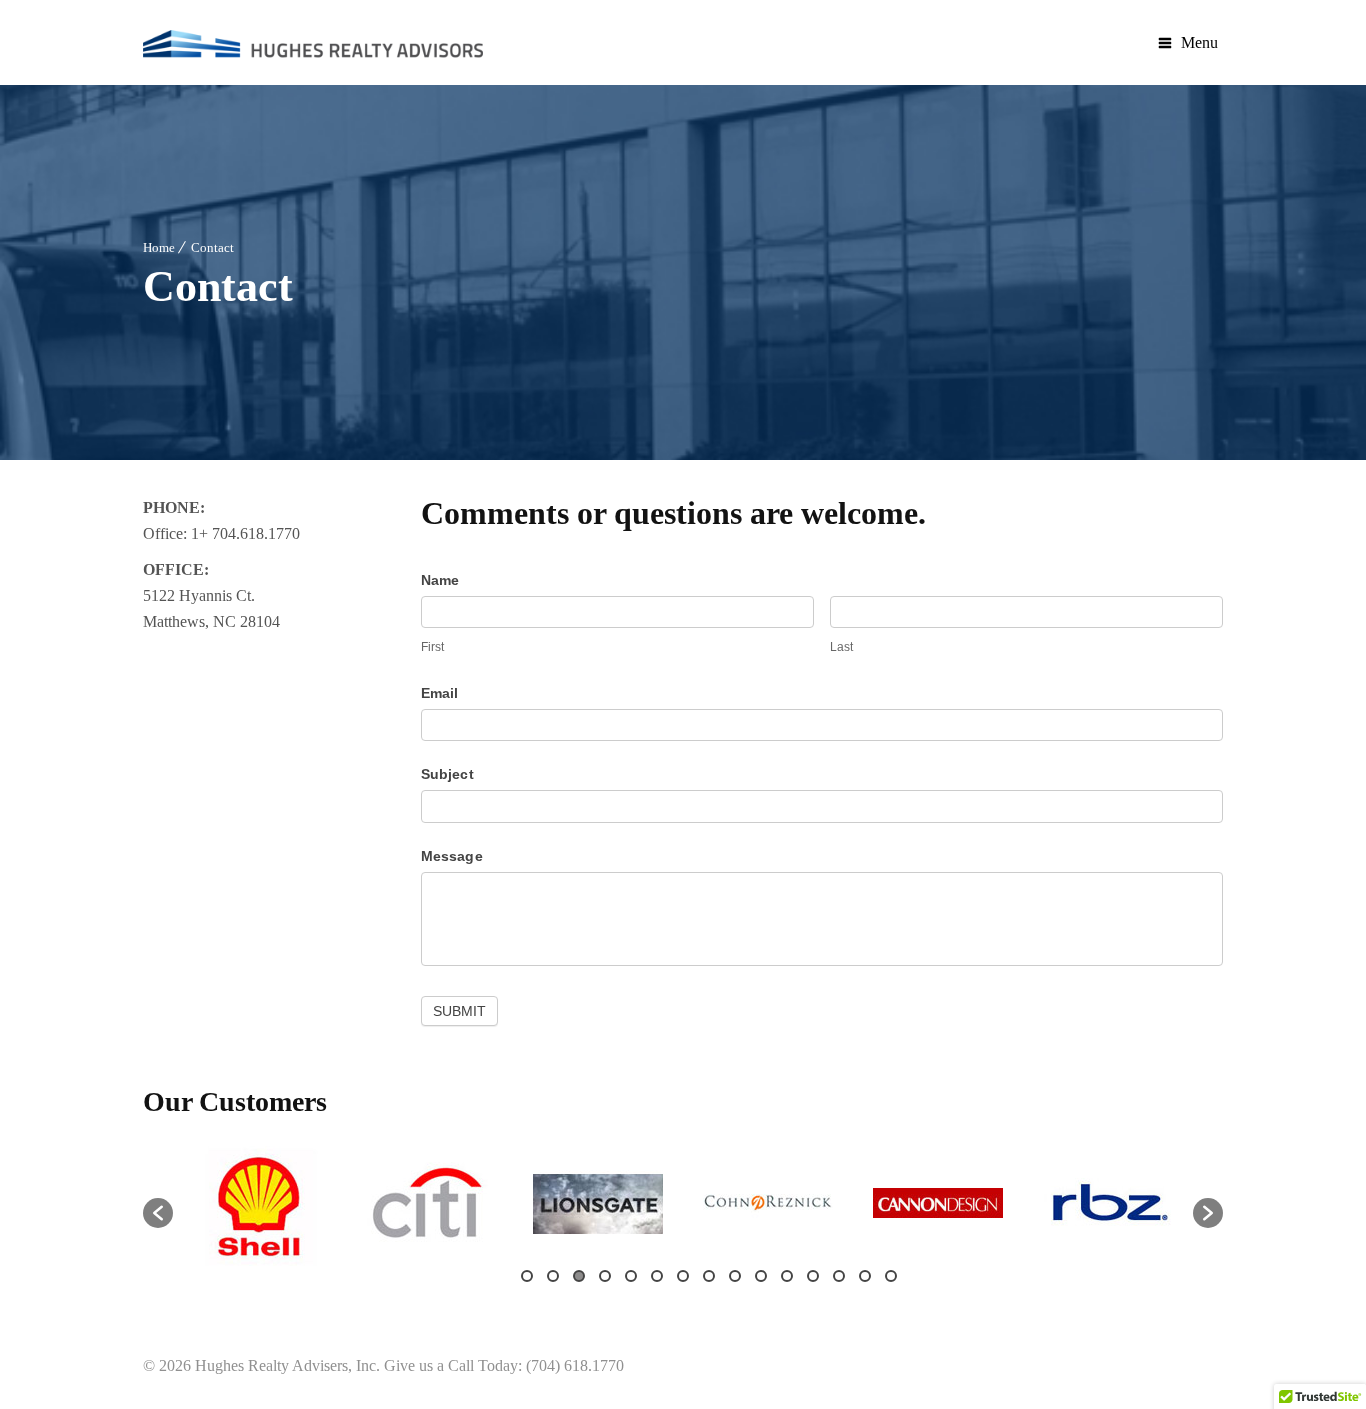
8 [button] (709, 1276)
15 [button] (891, 1276)
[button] (158, 1213)
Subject (447, 774)
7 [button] (683, 1276)
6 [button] (657, 1276)
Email (440, 693)
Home (159, 247)
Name (440, 580)
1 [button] (527, 1276)
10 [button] (761, 1276)
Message (452, 856)
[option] (258, 1203)
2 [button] (553, 1276)
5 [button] (631, 1276)
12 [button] (813, 1276)
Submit (459, 1011)
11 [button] (787, 1276)
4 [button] (605, 1276)
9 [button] (735, 1276)
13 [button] (839, 1276)
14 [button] (865, 1276)
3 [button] (579, 1276)
